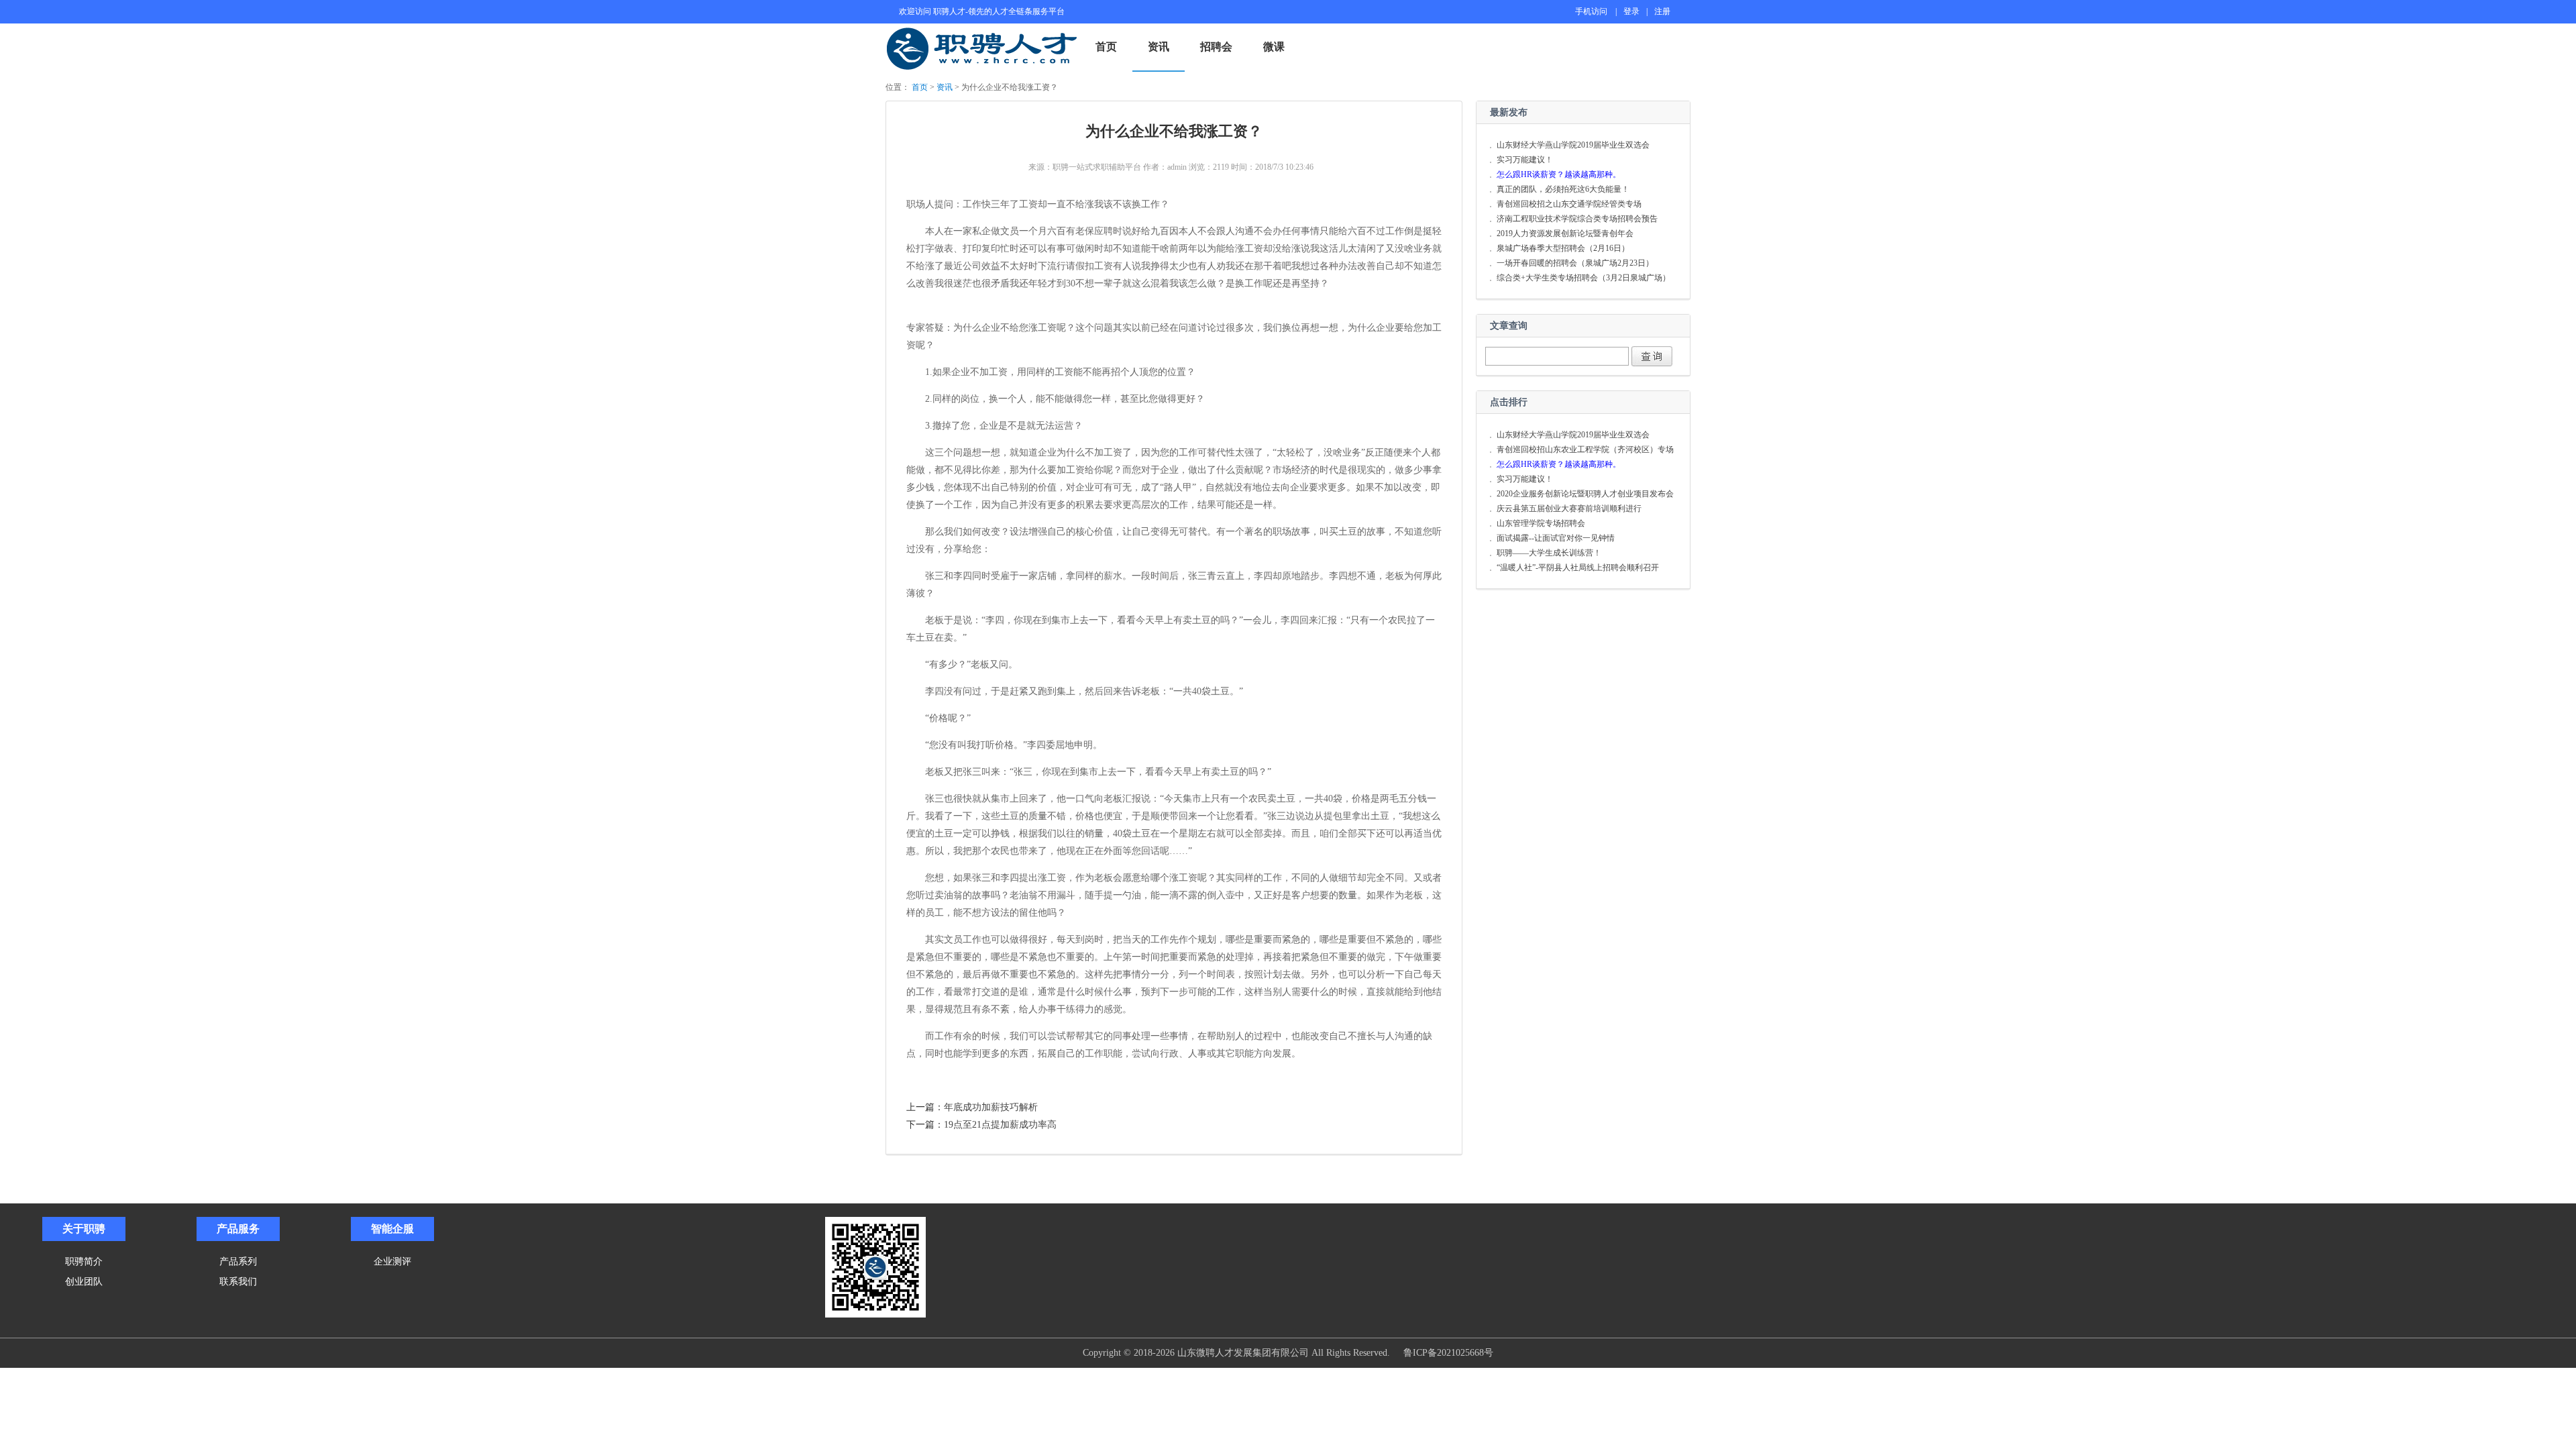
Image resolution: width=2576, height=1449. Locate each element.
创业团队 (84, 1281)
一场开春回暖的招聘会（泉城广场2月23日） (1575, 263)
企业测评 (392, 1261)
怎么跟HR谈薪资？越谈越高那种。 (1559, 174)
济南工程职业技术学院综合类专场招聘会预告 (1577, 219)
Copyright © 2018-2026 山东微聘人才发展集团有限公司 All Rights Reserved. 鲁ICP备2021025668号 (1288, 1353)
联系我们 (238, 1281)
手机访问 (1591, 11)
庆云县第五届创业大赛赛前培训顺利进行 (1569, 508)
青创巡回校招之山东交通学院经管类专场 (1569, 204)
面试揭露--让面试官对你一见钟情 (1556, 538)
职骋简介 (84, 1261)
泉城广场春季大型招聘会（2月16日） (1563, 248)
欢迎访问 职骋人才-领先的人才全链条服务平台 (982, 11)
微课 (1274, 47)
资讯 (1159, 47)
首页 (1106, 47)
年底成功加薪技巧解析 (991, 1107)
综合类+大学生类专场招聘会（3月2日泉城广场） (1584, 278)
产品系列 (238, 1261)
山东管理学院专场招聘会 (1541, 523)
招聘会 (1216, 47)
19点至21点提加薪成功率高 (1000, 1125)
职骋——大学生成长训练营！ (1549, 553)
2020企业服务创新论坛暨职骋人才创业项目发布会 (1585, 494)
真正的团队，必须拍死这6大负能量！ (1563, 189)
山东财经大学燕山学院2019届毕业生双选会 (1573, 145)
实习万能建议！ (1525, 160)
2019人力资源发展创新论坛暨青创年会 (1565, 233)
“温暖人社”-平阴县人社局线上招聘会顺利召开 (1578, 568)
